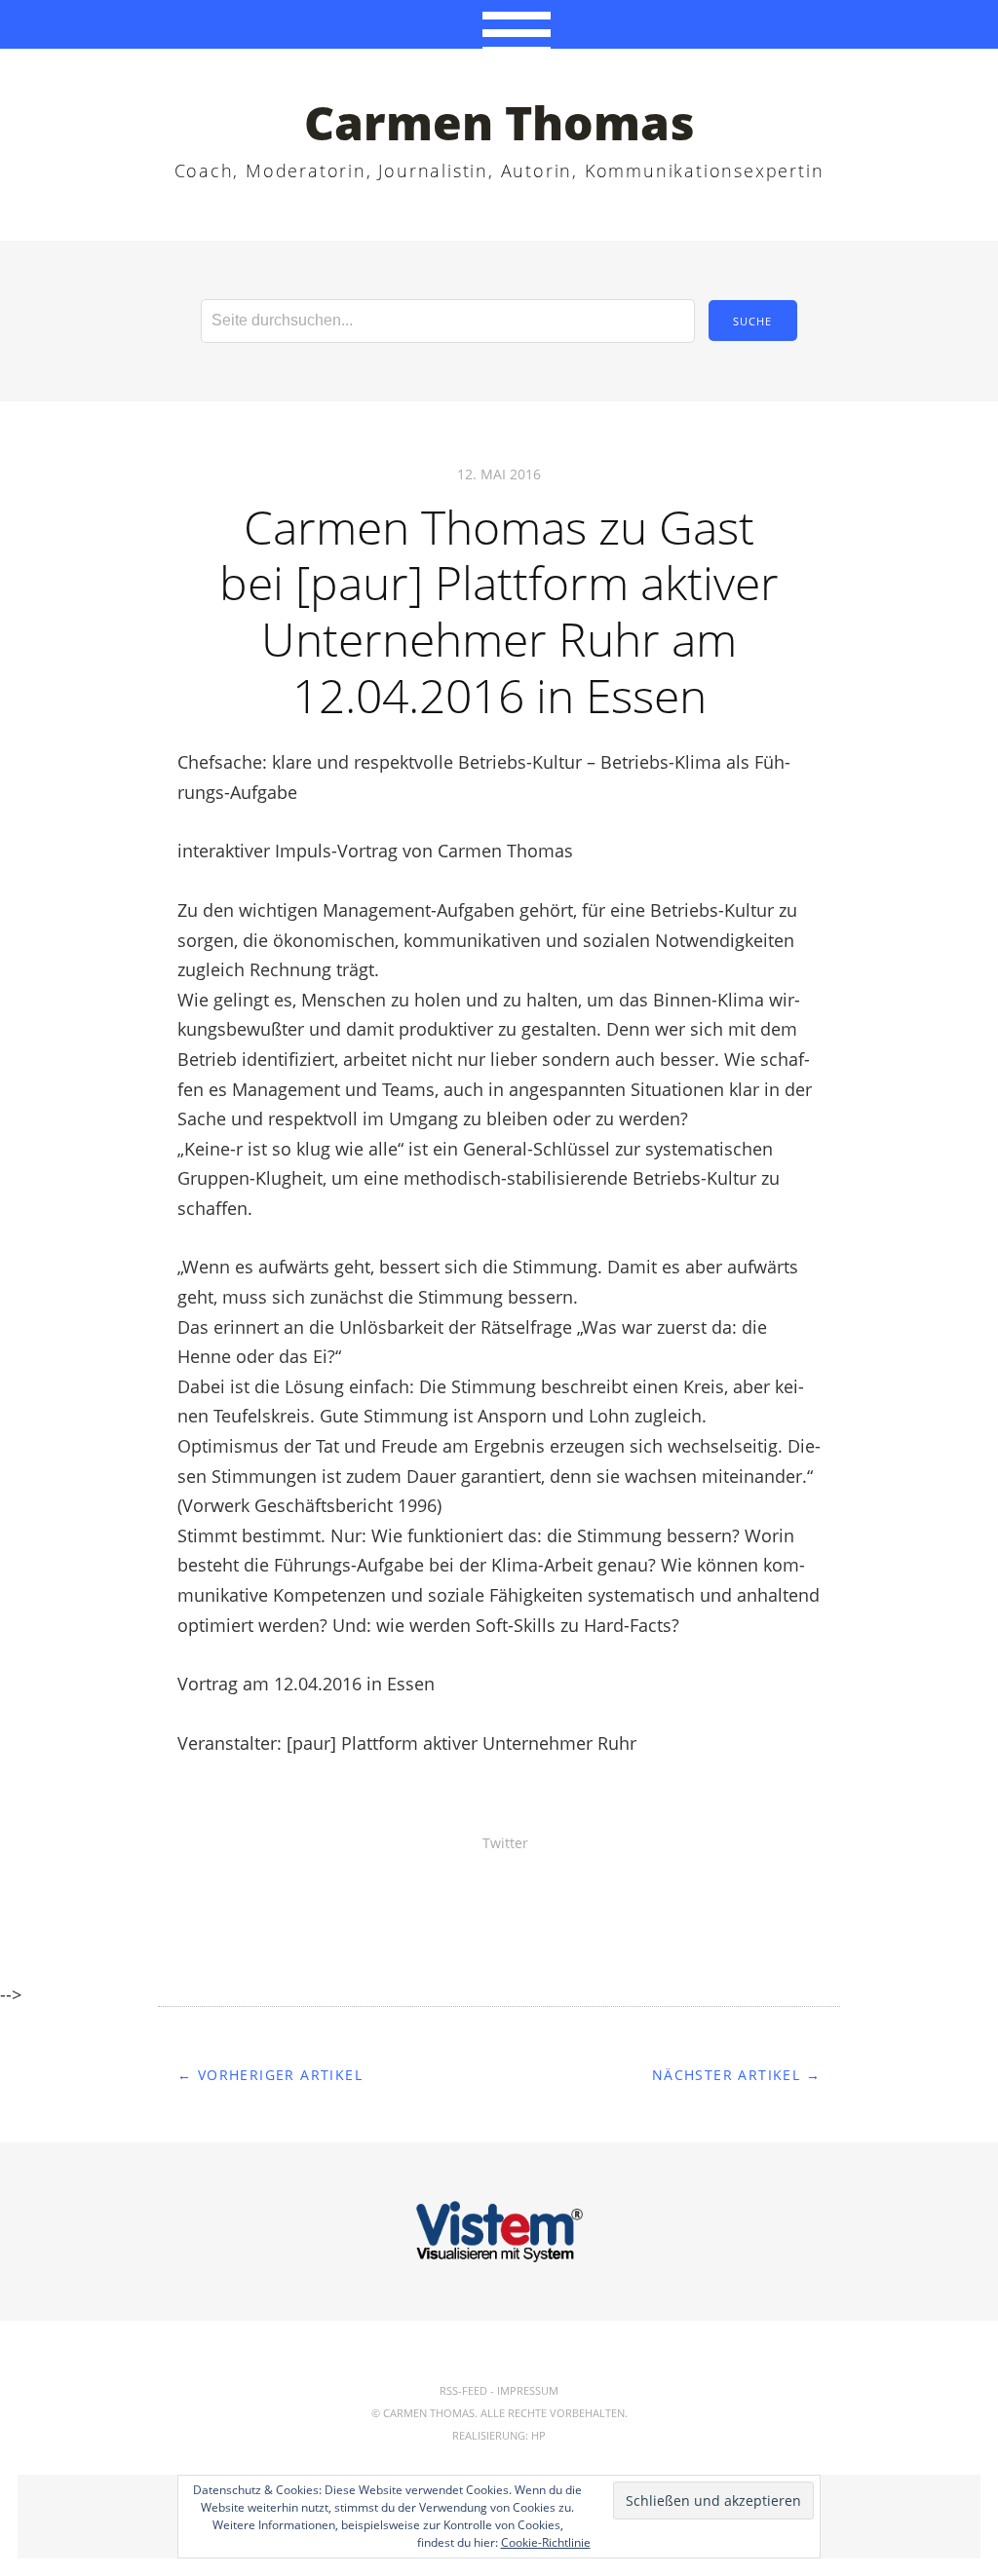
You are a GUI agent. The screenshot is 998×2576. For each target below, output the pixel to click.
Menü (499, 24)
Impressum (528, 2390)
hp (538, 2435)
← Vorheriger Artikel (270, 2075)
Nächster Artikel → (736, 2075)
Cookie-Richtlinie (546, 2542)
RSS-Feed (463, 2390)
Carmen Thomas (499, 122)
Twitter (505, 1843)
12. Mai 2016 (499, 474)
